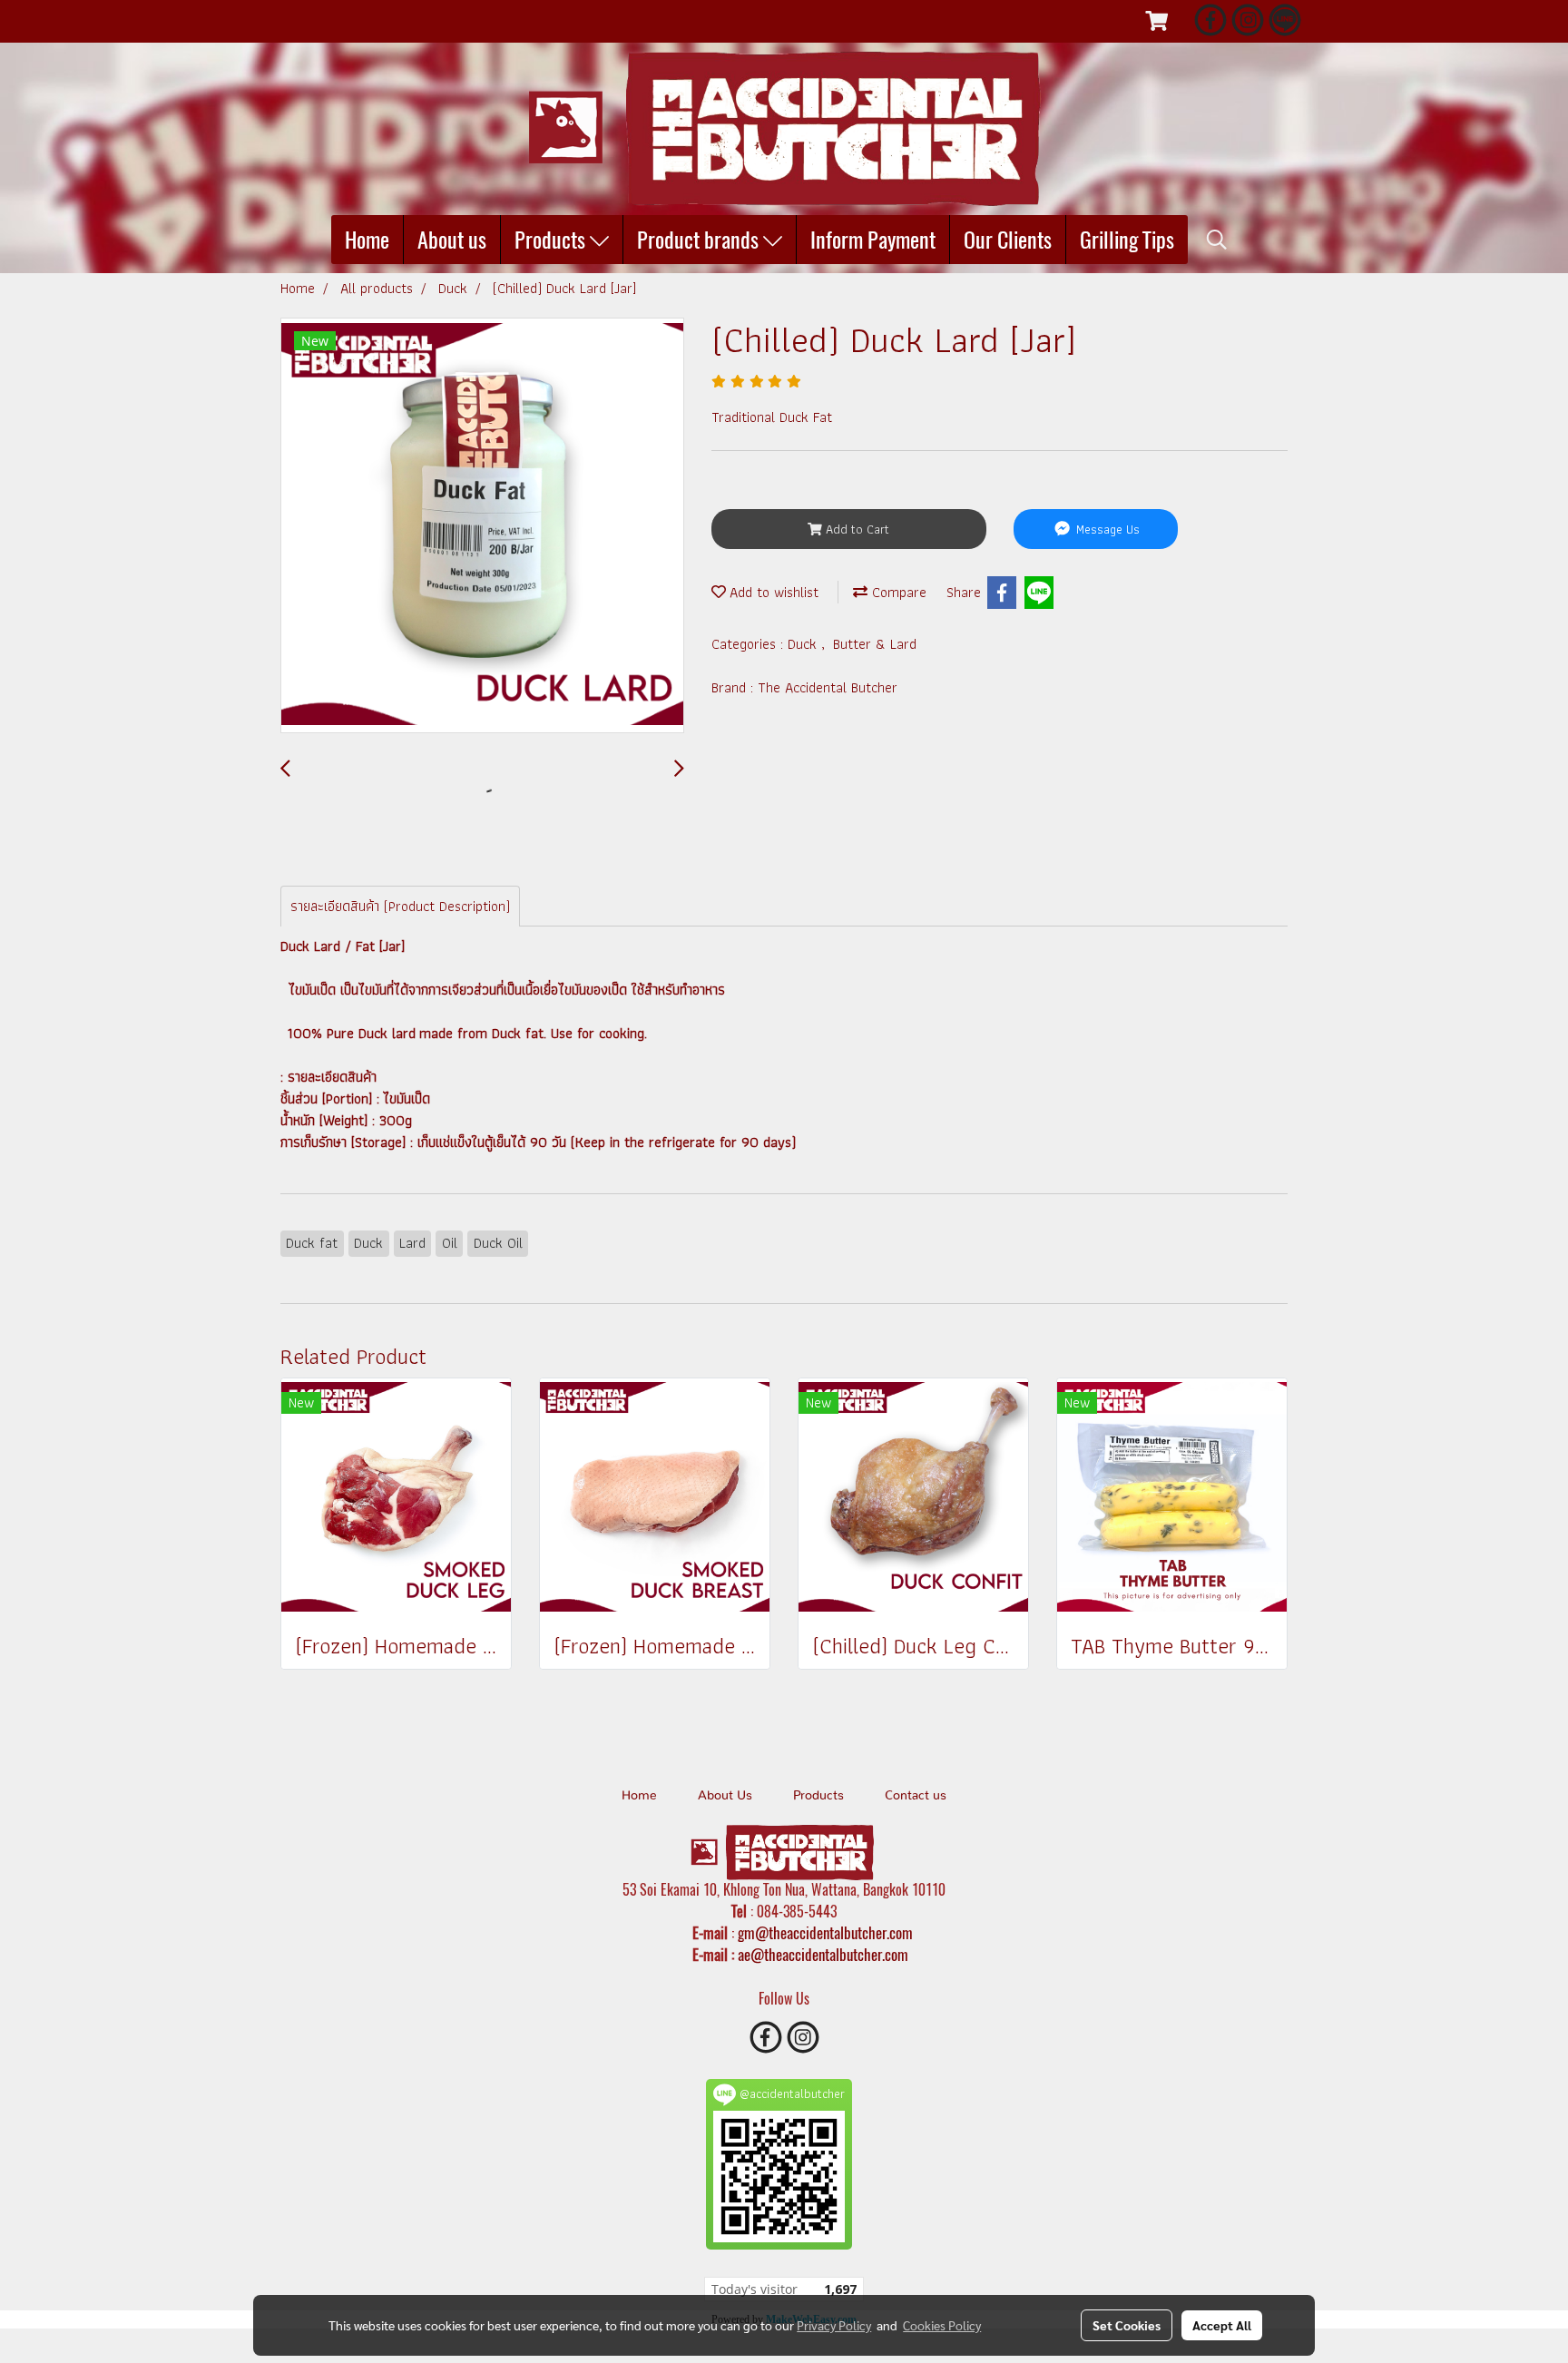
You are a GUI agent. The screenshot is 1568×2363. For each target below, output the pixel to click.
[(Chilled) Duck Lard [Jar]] (482, 526)
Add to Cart (856, 529)
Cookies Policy (942, 2325)
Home (367, 240)
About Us (725, 1796)
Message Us (1106, 529)
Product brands (700, 240)
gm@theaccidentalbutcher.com (825, 1933)
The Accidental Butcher (828, 687)
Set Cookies (1127, 2325)
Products (552, 240)
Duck (804, 644)
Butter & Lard (875, 644)
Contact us (916, 1796)
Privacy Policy (834, 2325)
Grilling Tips (1127, 240)
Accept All (1222, 2325)
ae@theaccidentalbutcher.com (823, 1955)
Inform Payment (873, 240)
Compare (897, 592)
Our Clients (1008, 240)
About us (452, 240)
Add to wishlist (772, 592)
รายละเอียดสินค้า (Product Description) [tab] (400, 906)
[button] (1217, 240)
